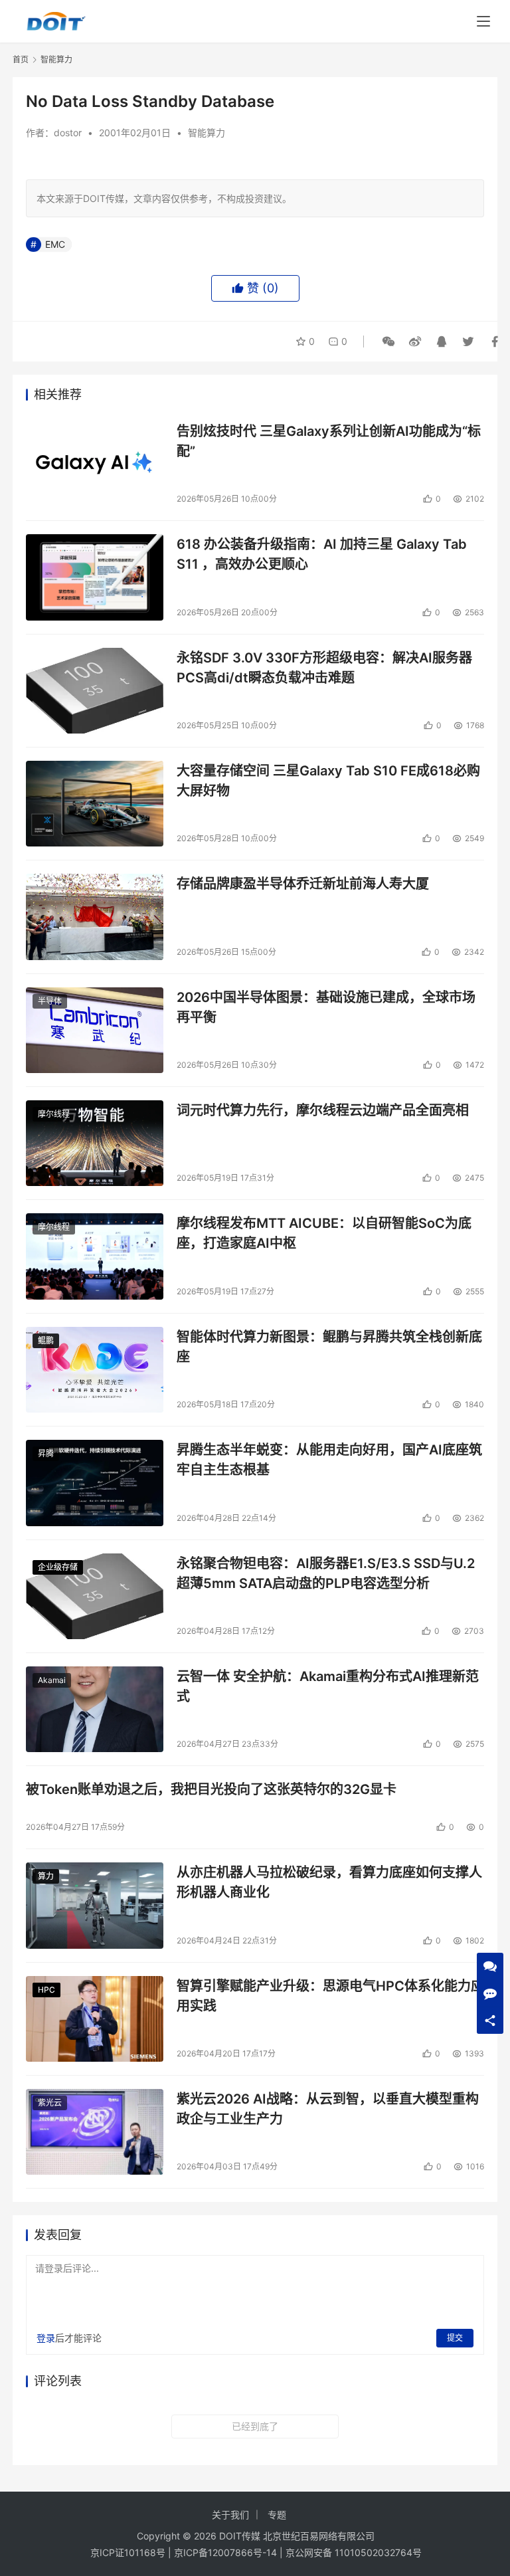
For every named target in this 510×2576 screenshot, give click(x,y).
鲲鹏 (46, 1340)
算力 (46, 1876)
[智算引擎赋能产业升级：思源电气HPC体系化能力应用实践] (95, 2019)
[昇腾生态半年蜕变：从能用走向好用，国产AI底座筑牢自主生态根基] (95, 1483)
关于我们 (230, 2515)
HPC (46, 1990)
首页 (21, 59)
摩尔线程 (54, 1114)
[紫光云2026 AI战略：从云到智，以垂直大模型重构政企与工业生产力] (95, 2132)
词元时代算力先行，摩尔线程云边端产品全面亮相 (323, 1110)
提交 (455, 2338)
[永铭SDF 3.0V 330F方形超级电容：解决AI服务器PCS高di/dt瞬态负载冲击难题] (95, 691)
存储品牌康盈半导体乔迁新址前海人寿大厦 (303, 884)
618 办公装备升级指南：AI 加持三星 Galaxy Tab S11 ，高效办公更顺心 (322, 554)
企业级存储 (58, 1567)
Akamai (52, 1680)
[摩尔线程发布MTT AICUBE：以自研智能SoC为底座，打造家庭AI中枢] (95, 1256)
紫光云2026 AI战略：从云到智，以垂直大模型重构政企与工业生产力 (328, 2109)
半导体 (50, 1001)
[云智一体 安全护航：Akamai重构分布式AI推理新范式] (95, 1709)
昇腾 (46, 1453)
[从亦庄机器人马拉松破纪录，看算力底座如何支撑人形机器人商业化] (95, 1905)
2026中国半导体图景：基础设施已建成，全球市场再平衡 (326, 1007)
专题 (277, 2515)
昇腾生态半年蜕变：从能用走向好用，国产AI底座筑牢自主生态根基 (329, 1459)
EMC (55, 244)
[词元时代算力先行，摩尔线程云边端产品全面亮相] (95, 1143)
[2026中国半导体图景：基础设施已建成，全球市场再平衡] (95, 1030)
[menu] (483, 21)
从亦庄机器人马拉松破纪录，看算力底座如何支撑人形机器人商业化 (329, 1882)
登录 (46, 2338)
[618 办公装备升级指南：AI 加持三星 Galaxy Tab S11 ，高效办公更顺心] (95, 577)
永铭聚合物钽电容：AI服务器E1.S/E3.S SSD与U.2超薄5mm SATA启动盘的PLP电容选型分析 (326, 1573)
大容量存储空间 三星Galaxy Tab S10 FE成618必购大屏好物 (328, 780)
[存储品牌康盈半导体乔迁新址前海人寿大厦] (95, 917)
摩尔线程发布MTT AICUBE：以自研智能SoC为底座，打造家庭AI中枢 (324, 1233)
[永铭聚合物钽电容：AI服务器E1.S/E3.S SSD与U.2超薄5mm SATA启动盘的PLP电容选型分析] (95, 1596)
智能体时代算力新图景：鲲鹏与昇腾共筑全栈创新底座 (329, 1346)
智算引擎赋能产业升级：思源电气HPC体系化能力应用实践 (330, 1996)
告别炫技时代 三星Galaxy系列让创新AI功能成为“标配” (329, 441)
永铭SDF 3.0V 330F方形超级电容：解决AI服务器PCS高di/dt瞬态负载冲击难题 (324, 667)
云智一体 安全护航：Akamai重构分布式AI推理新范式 (328, 1686)
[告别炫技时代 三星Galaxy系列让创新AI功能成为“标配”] (95, 464)
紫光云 (50, 2103)
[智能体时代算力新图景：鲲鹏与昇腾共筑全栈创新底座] (95, 1370)
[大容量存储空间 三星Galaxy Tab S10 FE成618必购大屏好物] (95, 804)
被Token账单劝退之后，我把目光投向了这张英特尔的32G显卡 (211, 1789)
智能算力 (207, 133)
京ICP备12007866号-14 (225, 2552)
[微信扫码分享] (388, 342)
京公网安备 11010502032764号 (354, 2552)
